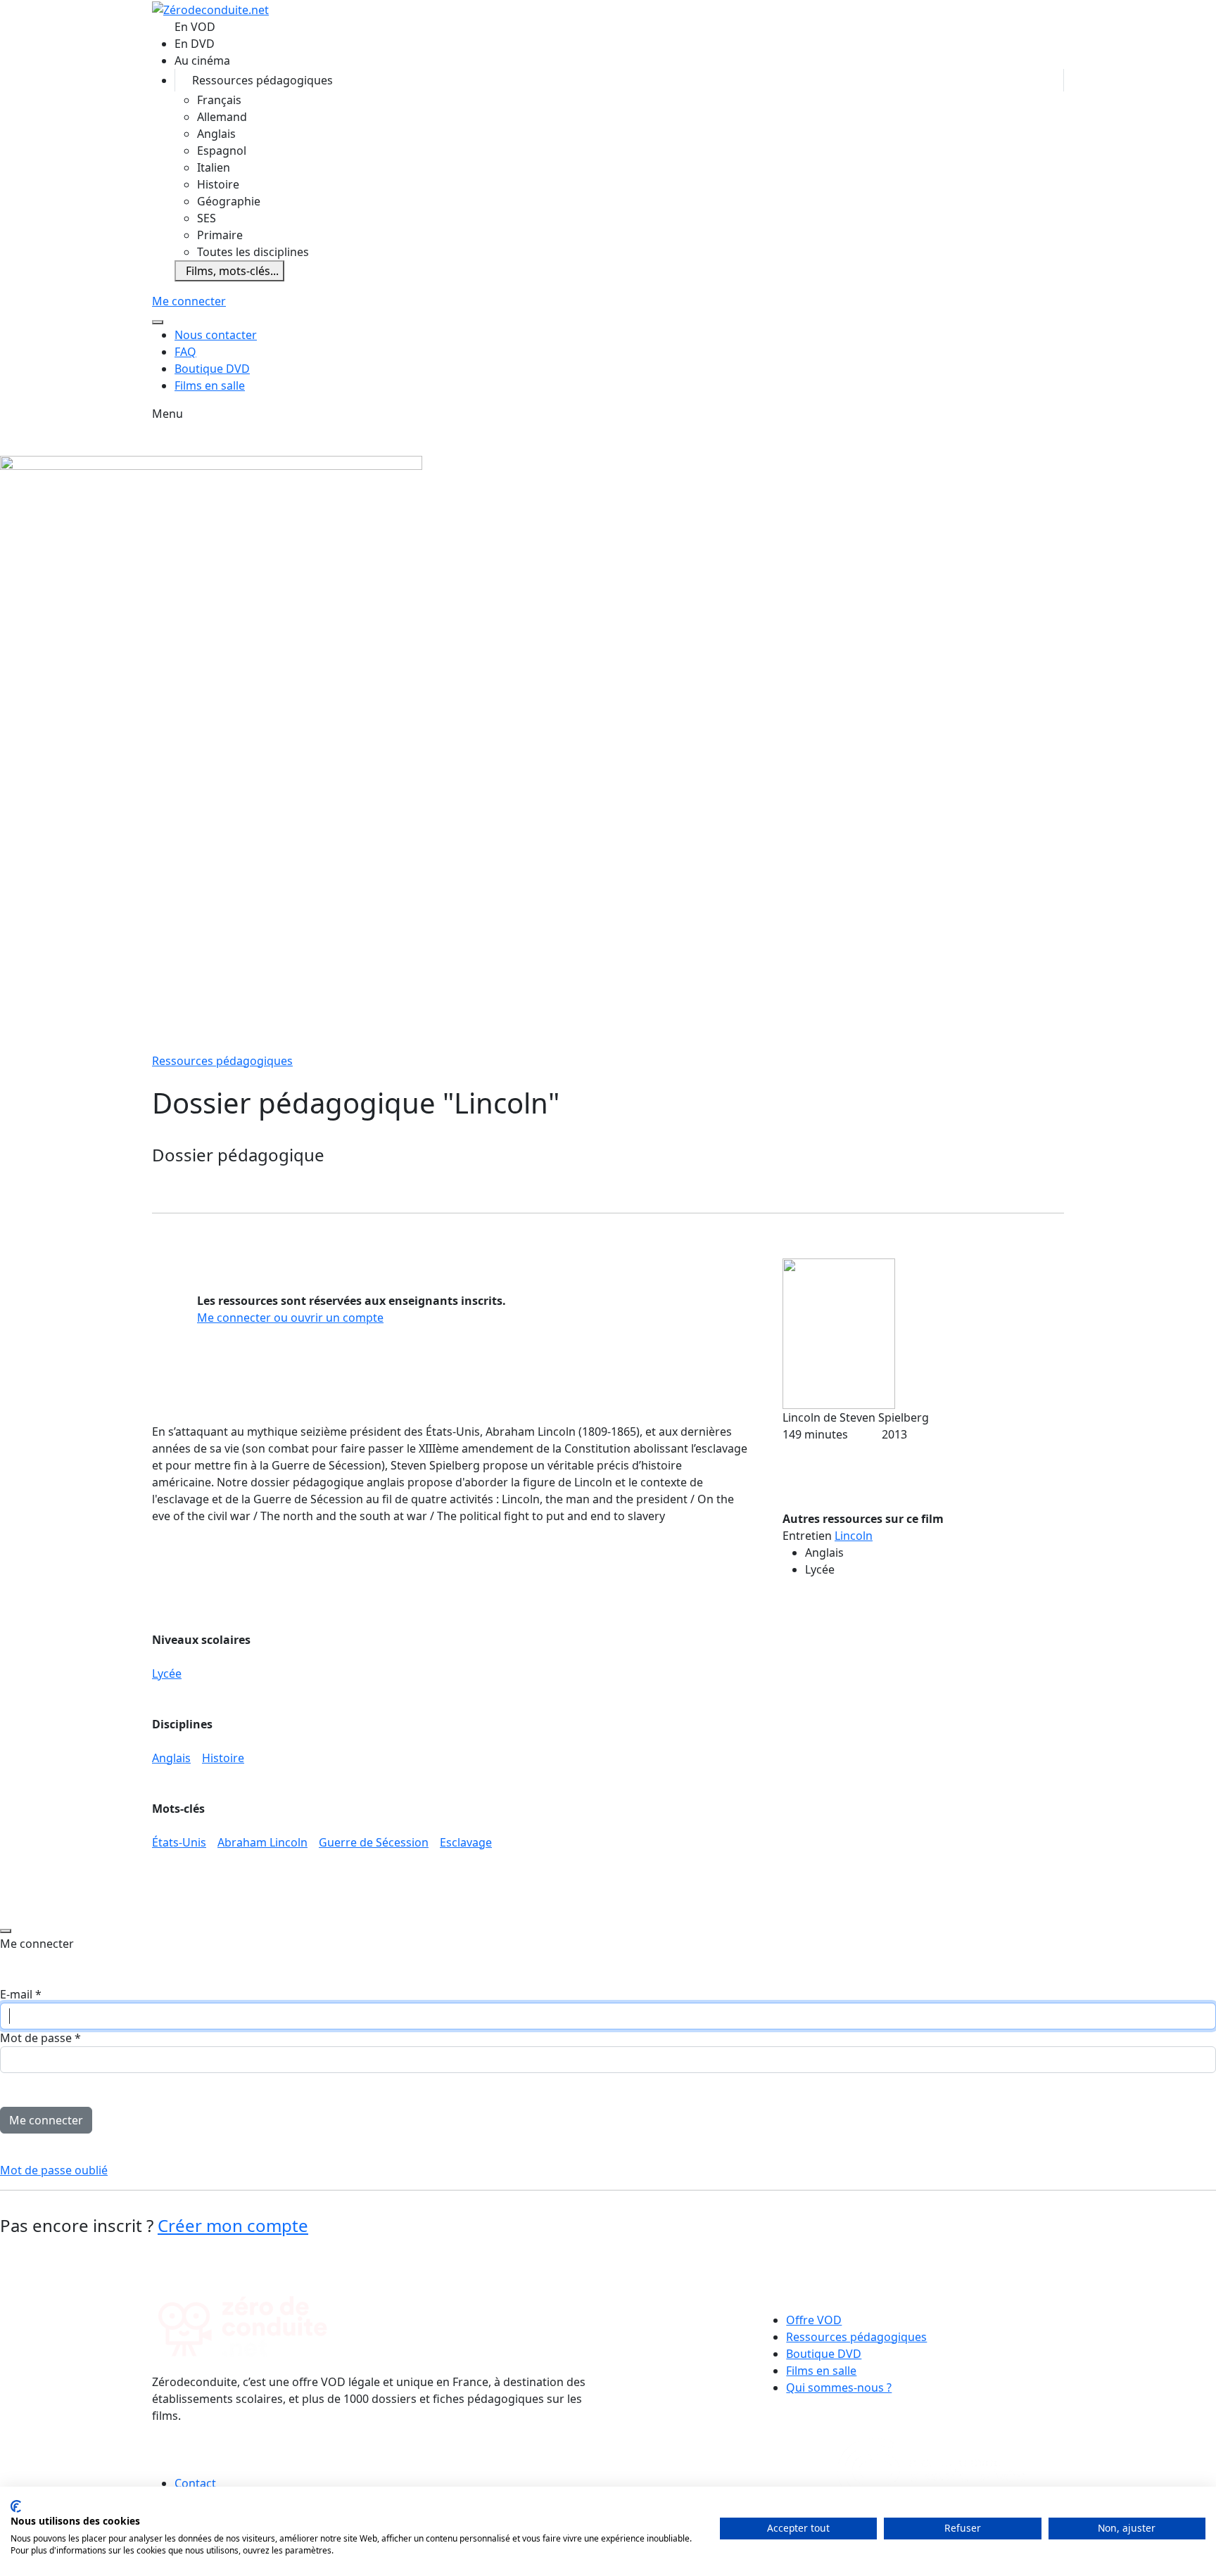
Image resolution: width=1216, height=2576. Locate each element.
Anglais (216, 134)
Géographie (229, 201)
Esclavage (466, 1842)
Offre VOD (814, 2320)
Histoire (218, 184)
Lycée (167, 1673)
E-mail (21, 1994)
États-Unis (179, 1842)
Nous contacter (216, 335)
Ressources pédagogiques (262, 80)
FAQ (185, 352)
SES (207, 218)
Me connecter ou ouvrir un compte (290, 1318)
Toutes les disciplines (253, 252)
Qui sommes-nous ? (839, 2387)
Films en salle (210, 385)
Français (219, 100)
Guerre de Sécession (374, 1842)
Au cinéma (202, 60)
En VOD (195, 27)
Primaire (220, 235)
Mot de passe (40, 2038)
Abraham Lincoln (262, 1842)
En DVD (195, 44)
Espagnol (222, 151)
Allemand (222, 117)
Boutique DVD (212, 369)
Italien (214, 167)
